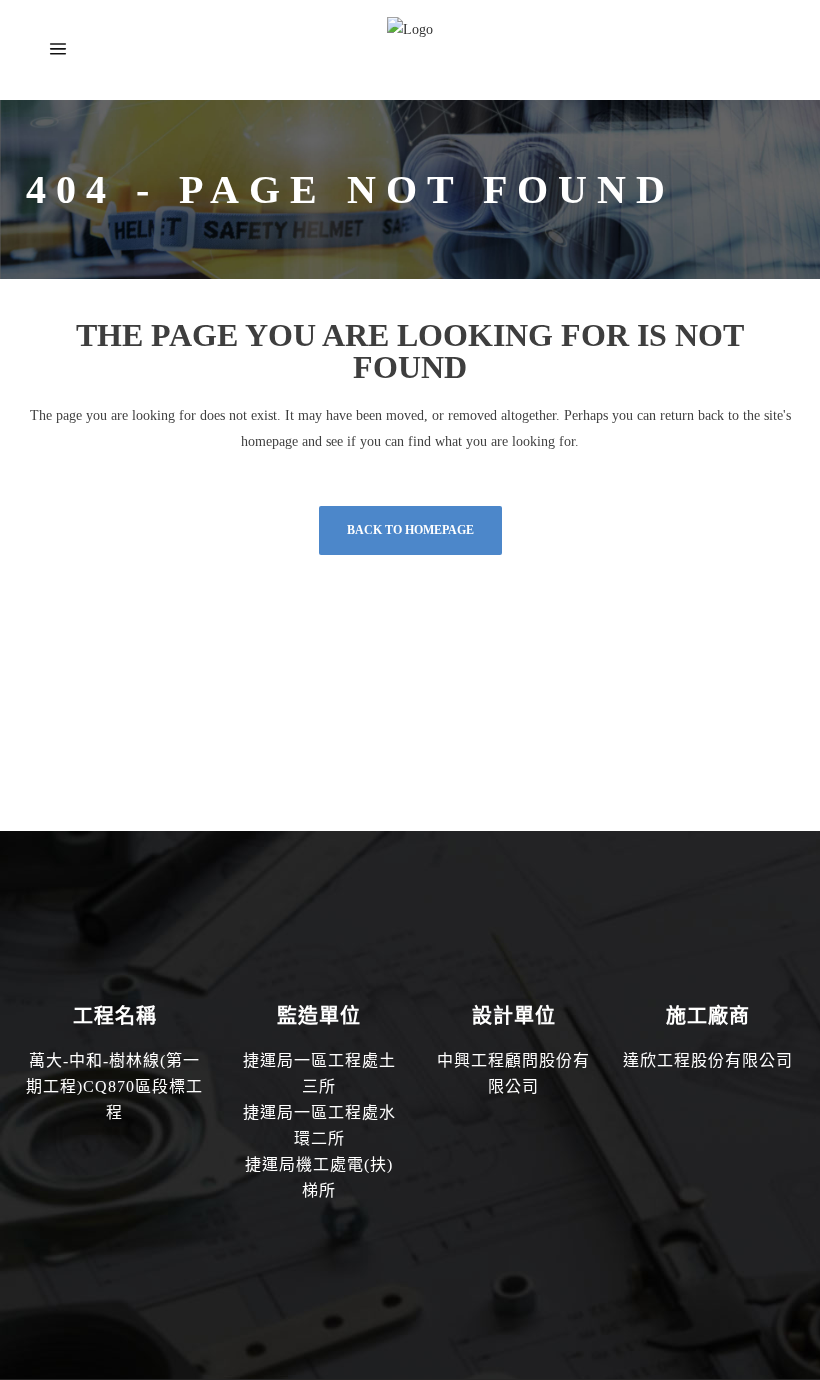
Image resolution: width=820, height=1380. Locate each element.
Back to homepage (410, 530)
